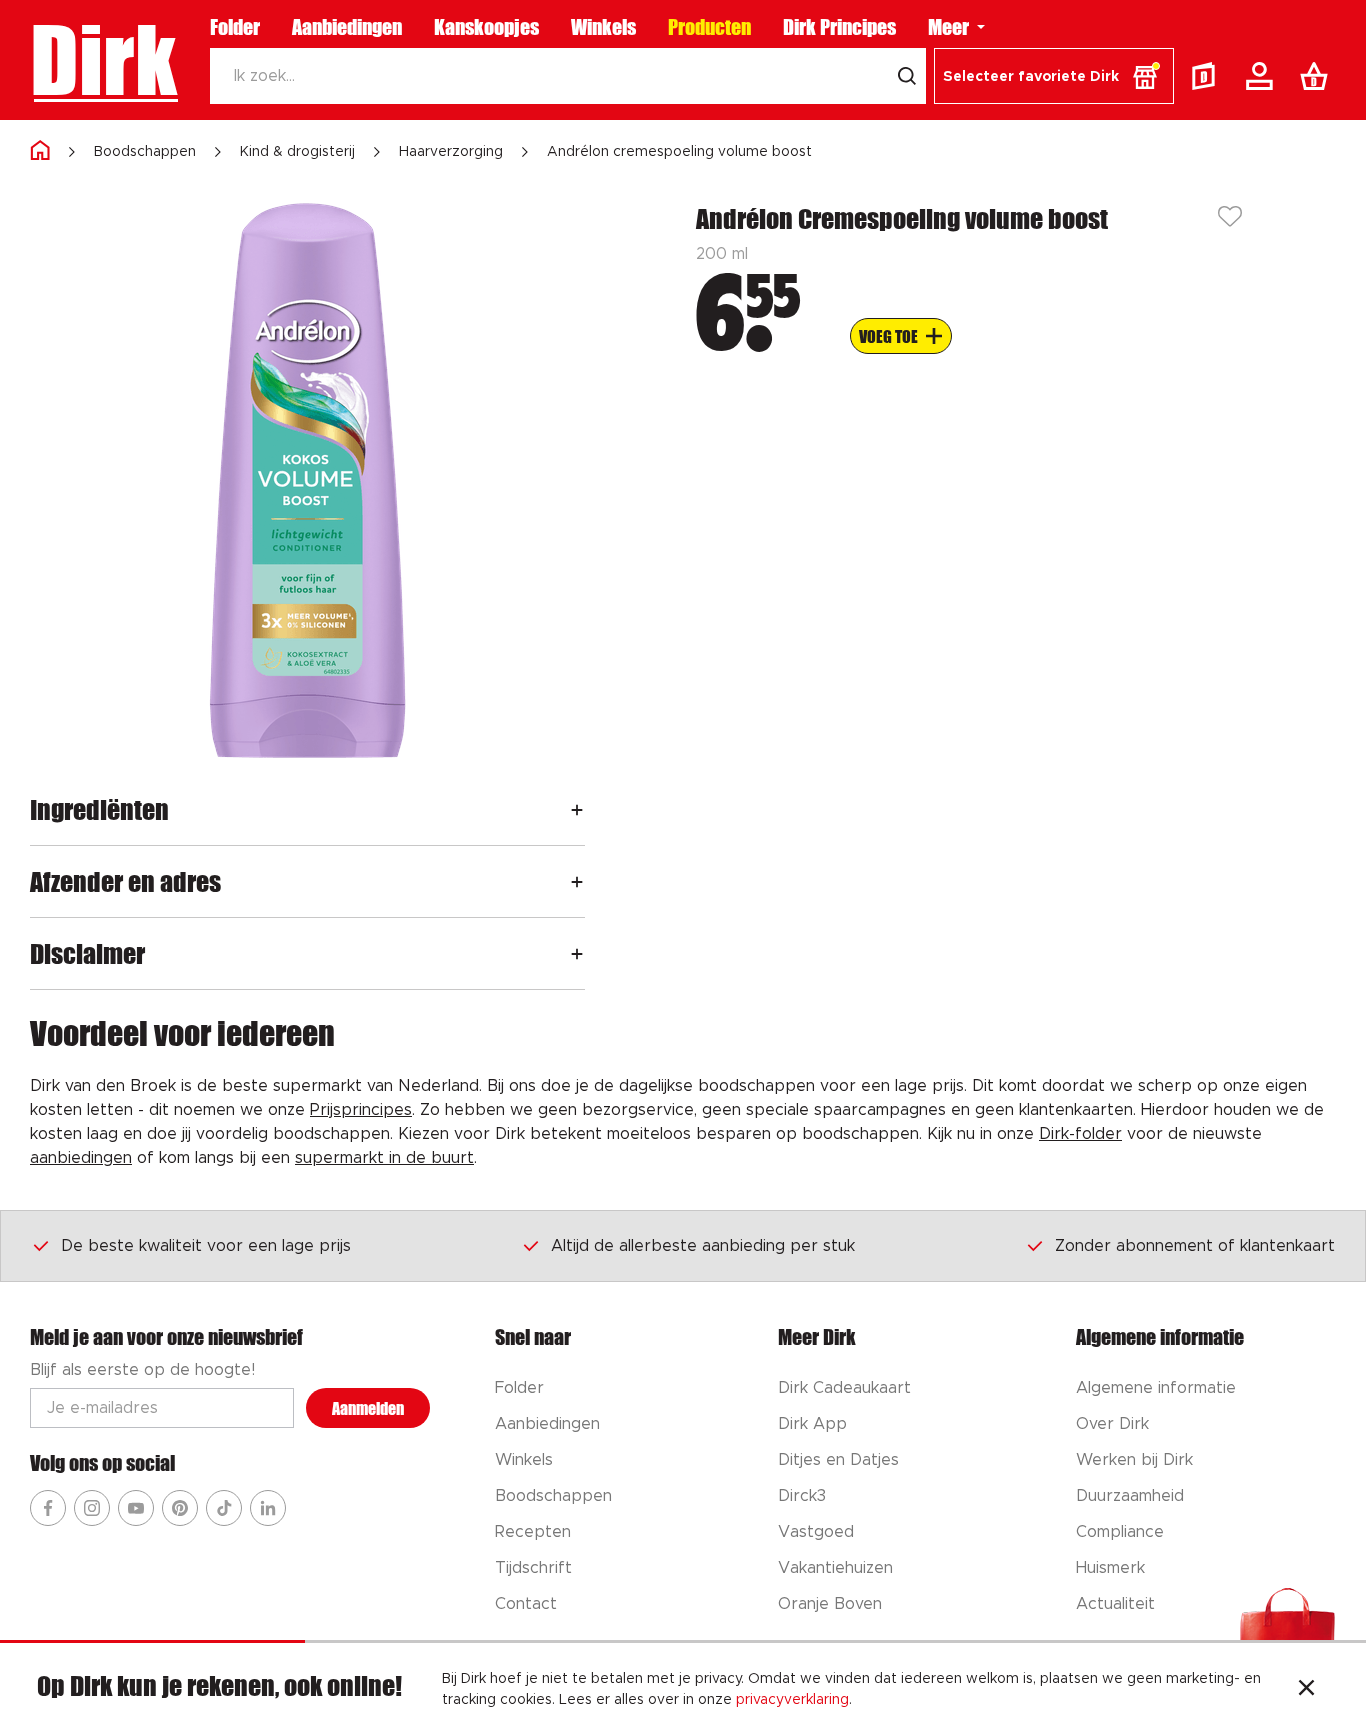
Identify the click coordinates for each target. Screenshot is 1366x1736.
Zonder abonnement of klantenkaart (1195, 1246)
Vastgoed (816, 1532)
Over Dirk (1112, 1424)
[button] (1054, 76)
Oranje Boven (830, 1604)
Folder (235, 27)
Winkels (603, 27)
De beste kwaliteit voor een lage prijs (206, 1246)
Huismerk (1110, 1568)
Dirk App (812, 1424)
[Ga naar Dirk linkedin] (268, 1508)
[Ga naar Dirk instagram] (92, 1508)
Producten (709, 27)
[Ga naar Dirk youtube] (136, 1508)
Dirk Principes (839, 27)
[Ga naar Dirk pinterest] (180, 1508)
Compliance (1120, 1532)
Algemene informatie (1156, 1388)
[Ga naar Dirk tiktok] (224, 1508)
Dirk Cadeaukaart (844, 1388)
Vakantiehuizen (835, 1568)
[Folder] (1208, 76)
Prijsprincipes (361, 1110)
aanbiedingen (81, 1158)
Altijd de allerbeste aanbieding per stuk (703, 1246)
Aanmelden (368, 1408)
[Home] (40, 151)
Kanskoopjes (486, 27)
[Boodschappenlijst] (1318, 76)
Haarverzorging (451, 152)
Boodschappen (145, 152)
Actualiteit (1115, 1604)
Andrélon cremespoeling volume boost (679, 152)
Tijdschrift (533, 1568)
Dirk (103, 60)
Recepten (533, 1532)
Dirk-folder (1080, 1134)
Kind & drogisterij (297, 152)
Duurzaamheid (1130, 1496)
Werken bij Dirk (1134, 1460)
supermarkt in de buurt (384, 1158)
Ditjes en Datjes (838, 1460)
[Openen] (577, 809)
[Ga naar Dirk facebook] (48, 1508)
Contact (526, 1604)
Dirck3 (802, 1496)
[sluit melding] (1306, 1690)
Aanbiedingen (347, 27)
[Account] (1263, 76)
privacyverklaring (792, 1700)
